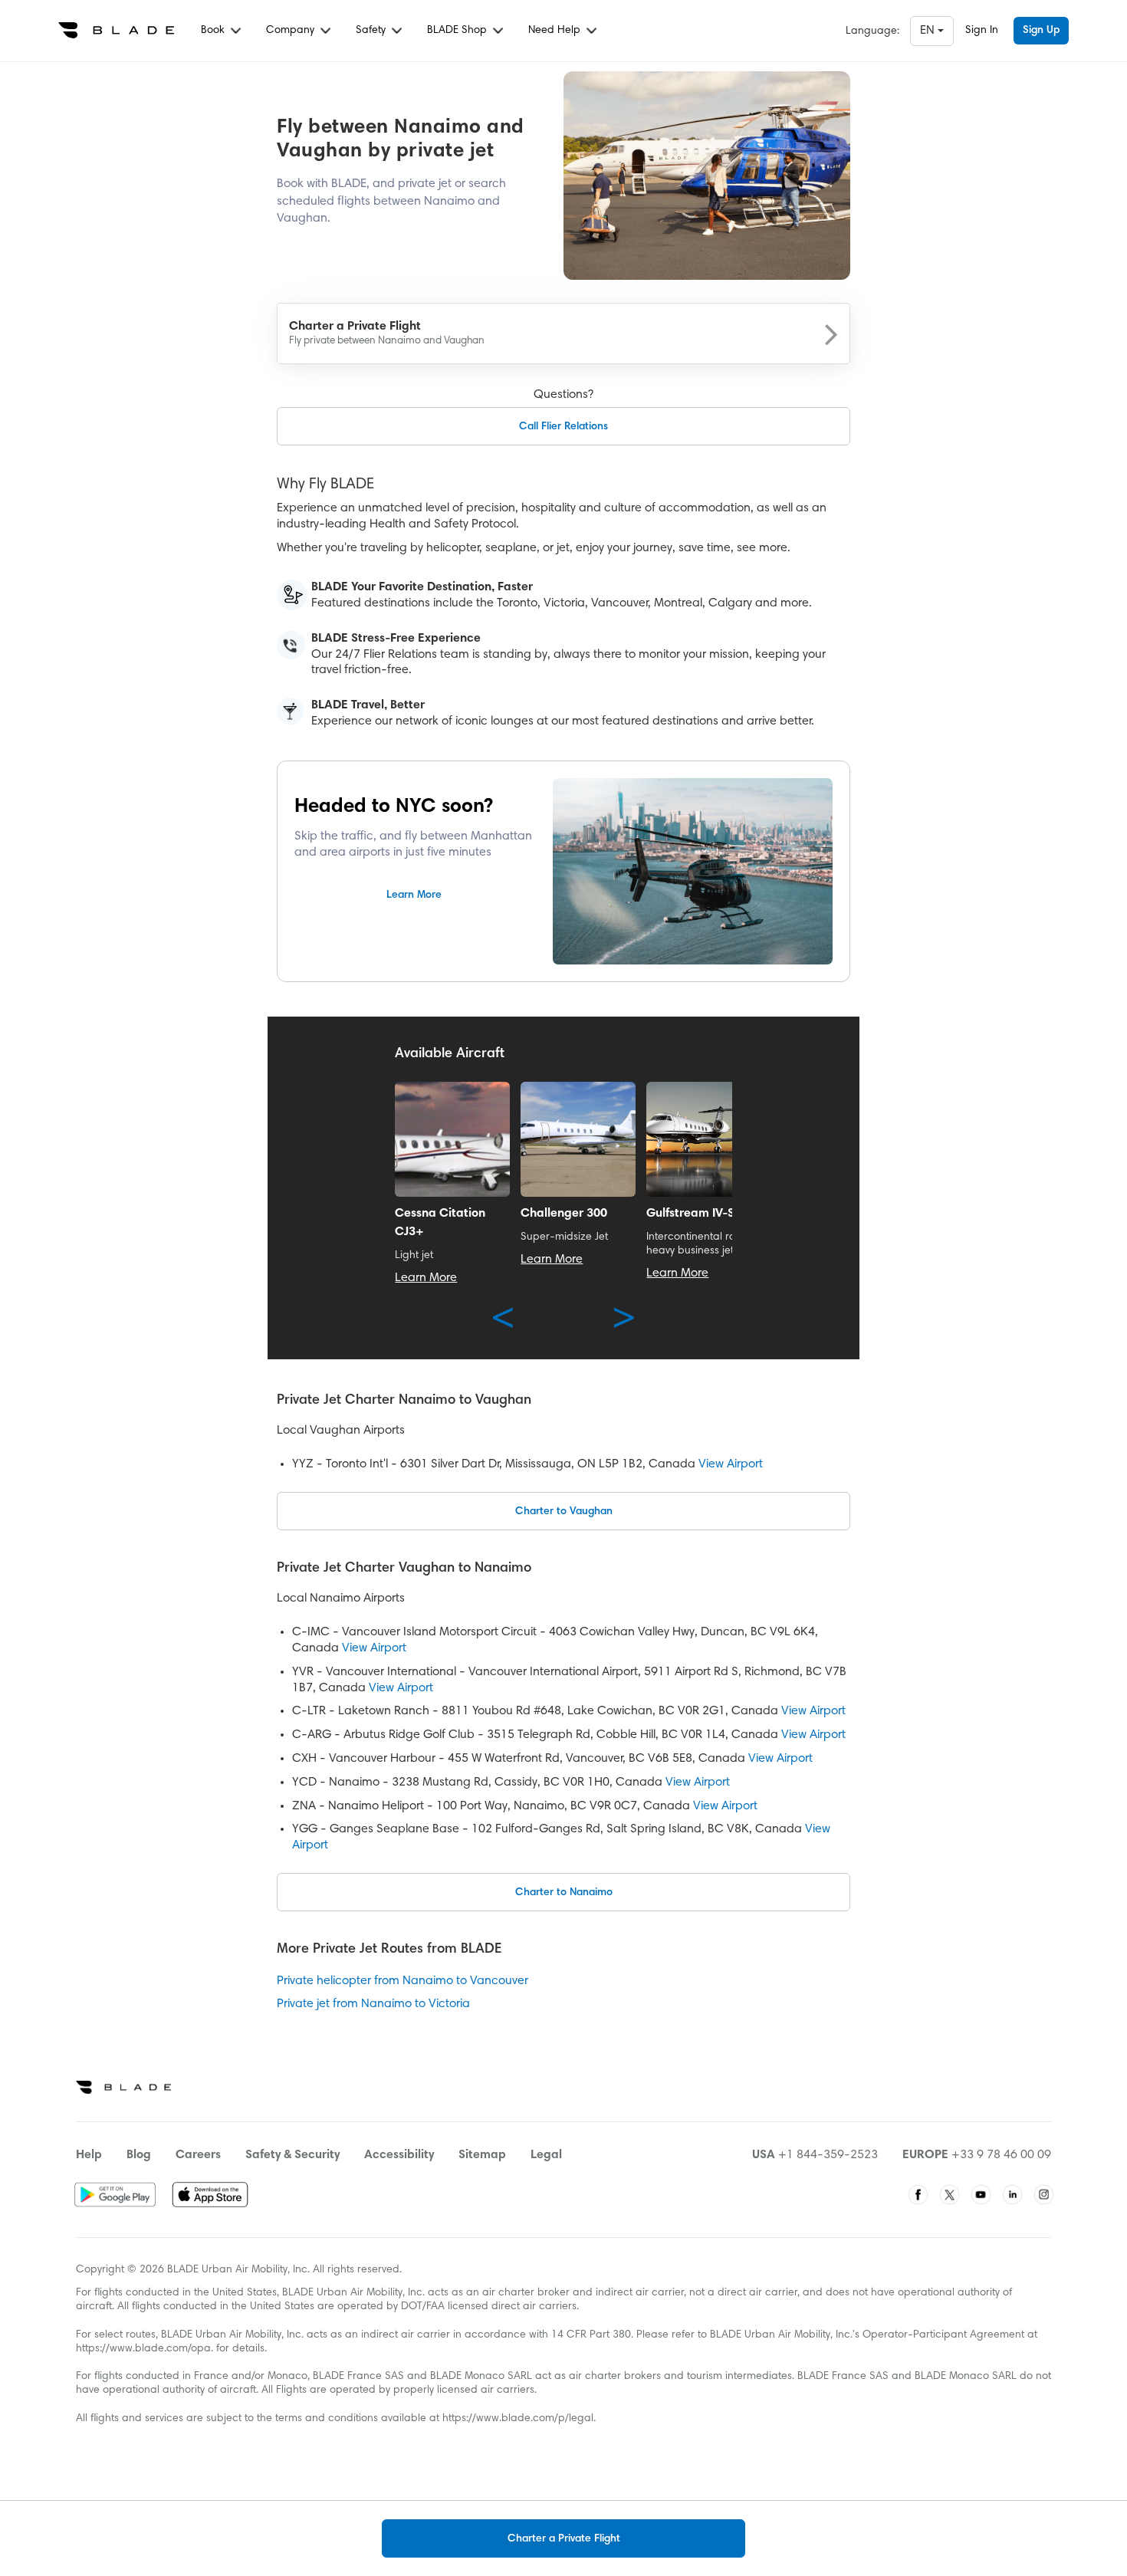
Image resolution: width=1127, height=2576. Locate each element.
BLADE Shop (458, 31)
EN (929, 31)
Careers (198, 2155)
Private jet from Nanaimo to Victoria (373, 2004)
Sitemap (482, 2155)
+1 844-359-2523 (828, 2155)
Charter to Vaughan (564, 1512)
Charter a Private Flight (564, 2539)
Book (214, 31)
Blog (139, 2155)
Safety (372, 31)
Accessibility (399, 2155)
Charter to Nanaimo (564, 1893)
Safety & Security (292, 2155)
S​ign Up (1041, 31)
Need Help (556, 31)
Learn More (414, 895)
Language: (872, 31)
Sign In (982, 31)
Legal (546, 2155)
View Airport (731, 1464)
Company (292, 31)
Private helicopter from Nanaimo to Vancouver (402, 1981)
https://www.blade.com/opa (143, 2349)
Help (89, 2155)
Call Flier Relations (563, 427)
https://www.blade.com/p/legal (518, 2419)
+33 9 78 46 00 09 (1001, 2155)
